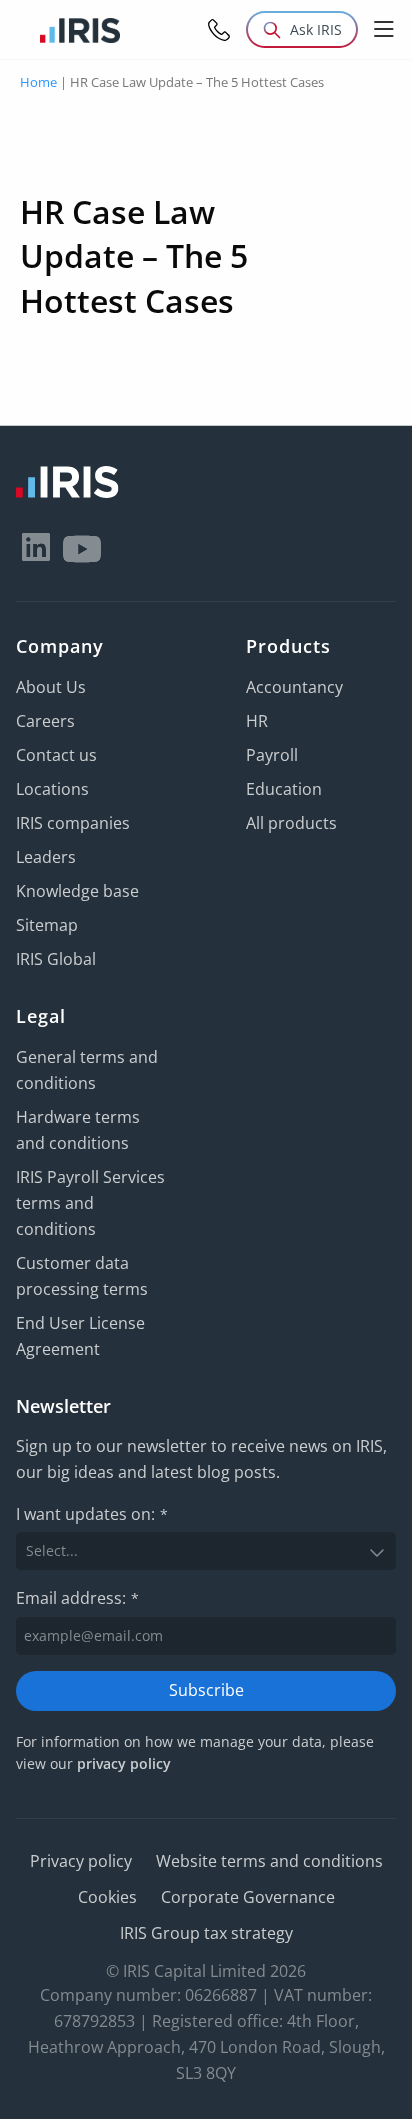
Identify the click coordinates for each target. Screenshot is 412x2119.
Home (38, 82)
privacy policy (124, 1763)
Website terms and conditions (269, 1861)
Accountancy (294, 687)
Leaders (46, 857)
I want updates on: (92, 1514)
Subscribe (206, 1690)
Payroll (272, 755)
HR (257, 721)
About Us (51, 687)
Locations (52, 789)
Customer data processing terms (82, 1276)
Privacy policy (81, 1861)
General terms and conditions (87, 1070)
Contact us (56, 755)
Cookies (107, 1897)
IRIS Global (56, 959)
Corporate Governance (248, 1897)
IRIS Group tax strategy (206, 1933)
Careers (45, 721)
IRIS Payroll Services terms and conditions (90, 1203)
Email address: (77, 1598)
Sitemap (47, 925)
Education (284, 789)
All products (291, 823)
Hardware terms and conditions (78, 1130)
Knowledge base (77, 891)
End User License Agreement (80, 1336)
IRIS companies (73, 823)
